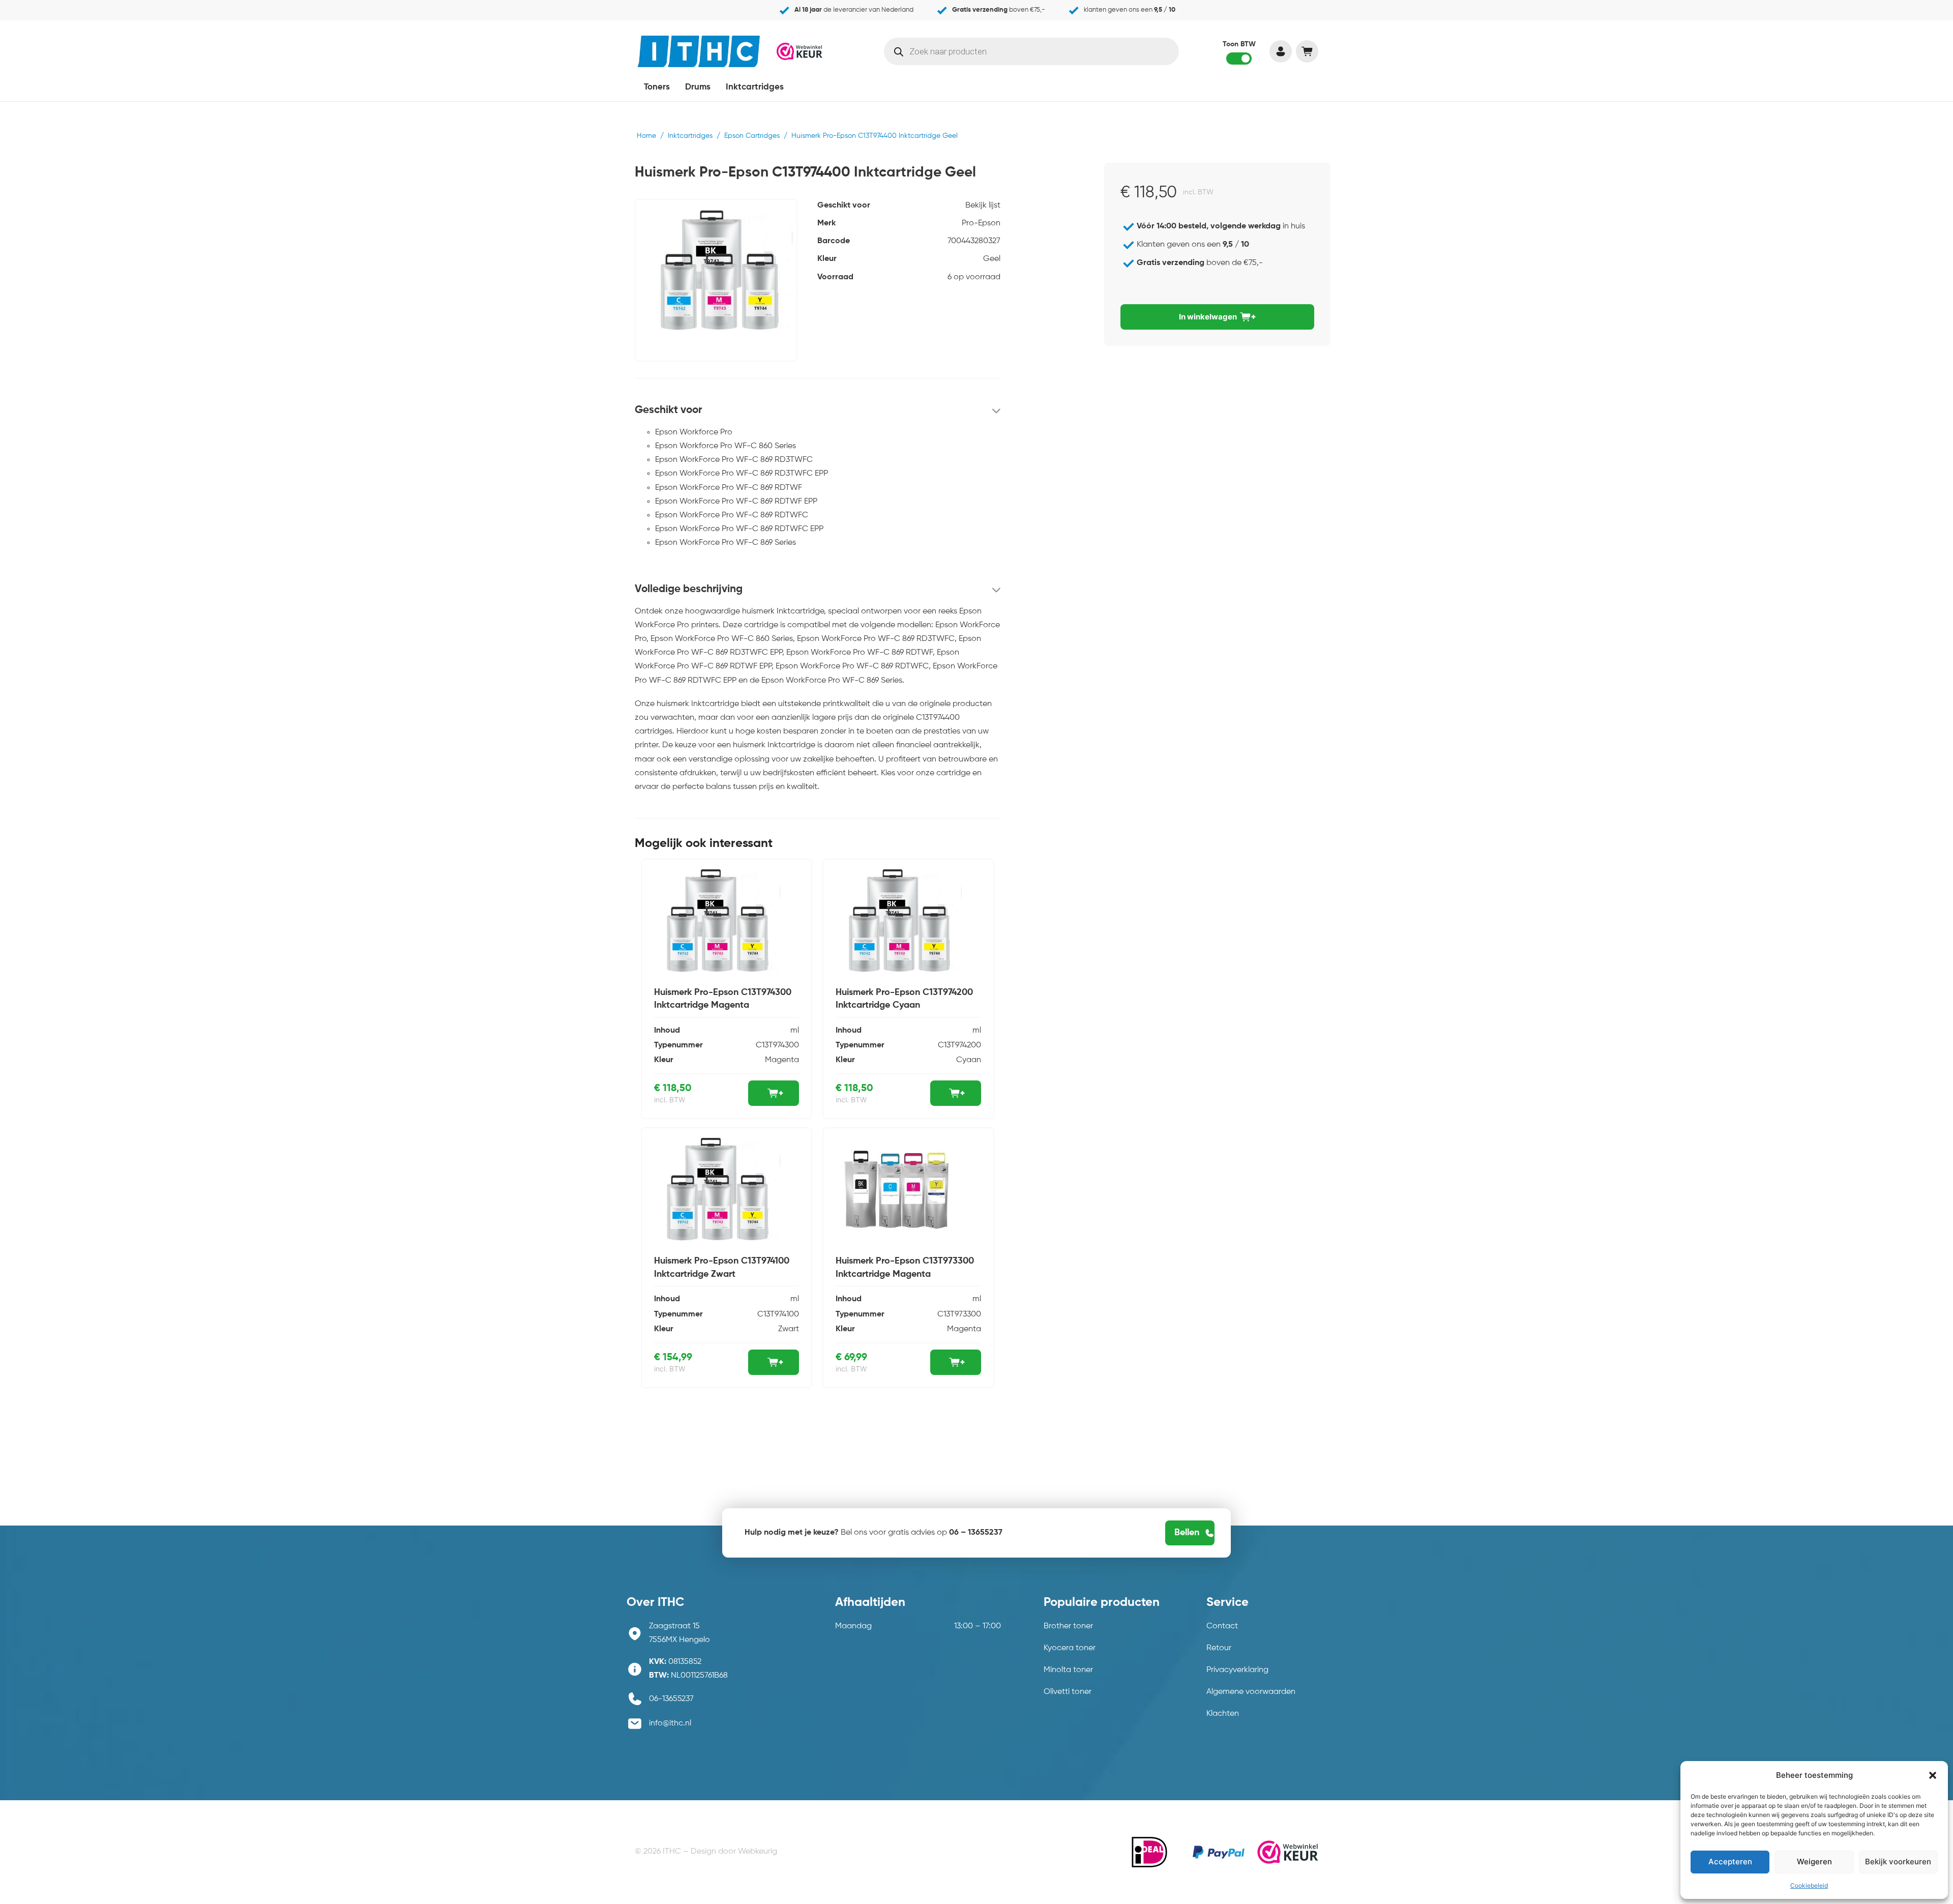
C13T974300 (777, 1045)
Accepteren (1730, 1862)
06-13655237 (671, 1699)
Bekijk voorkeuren (1898, 1862)
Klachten (1223, 1714)
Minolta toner (1068, 1670)
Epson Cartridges (752, 136)
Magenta (782, 1060)
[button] (1933, 1775)
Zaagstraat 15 (674, 1626)
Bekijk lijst (983, 206)
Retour (1219, 1648)
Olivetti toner (1068, 1692)
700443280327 (974, 241)
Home (646, 136)
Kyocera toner (1070, 1648)
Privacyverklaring (1237, 1670)
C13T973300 (959, 1314)
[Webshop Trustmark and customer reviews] (800, 51)
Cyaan (969, 1060)
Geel (992, 259)
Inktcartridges (755, 87)
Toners (657, 87)
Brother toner (1068, 1626)
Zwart (789, 1329)
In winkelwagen (1208, 317)
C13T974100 (778, 1314)
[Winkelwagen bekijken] (1307, 51)
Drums (698, 87)
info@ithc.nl (670, 1723)
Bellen (1187, 1533)
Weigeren (1814, 1862)
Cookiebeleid (1809, 1885)
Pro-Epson (981, 223)
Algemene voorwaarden (1251, 1692)
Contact (1222, 1626)
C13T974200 (959, 1045)
